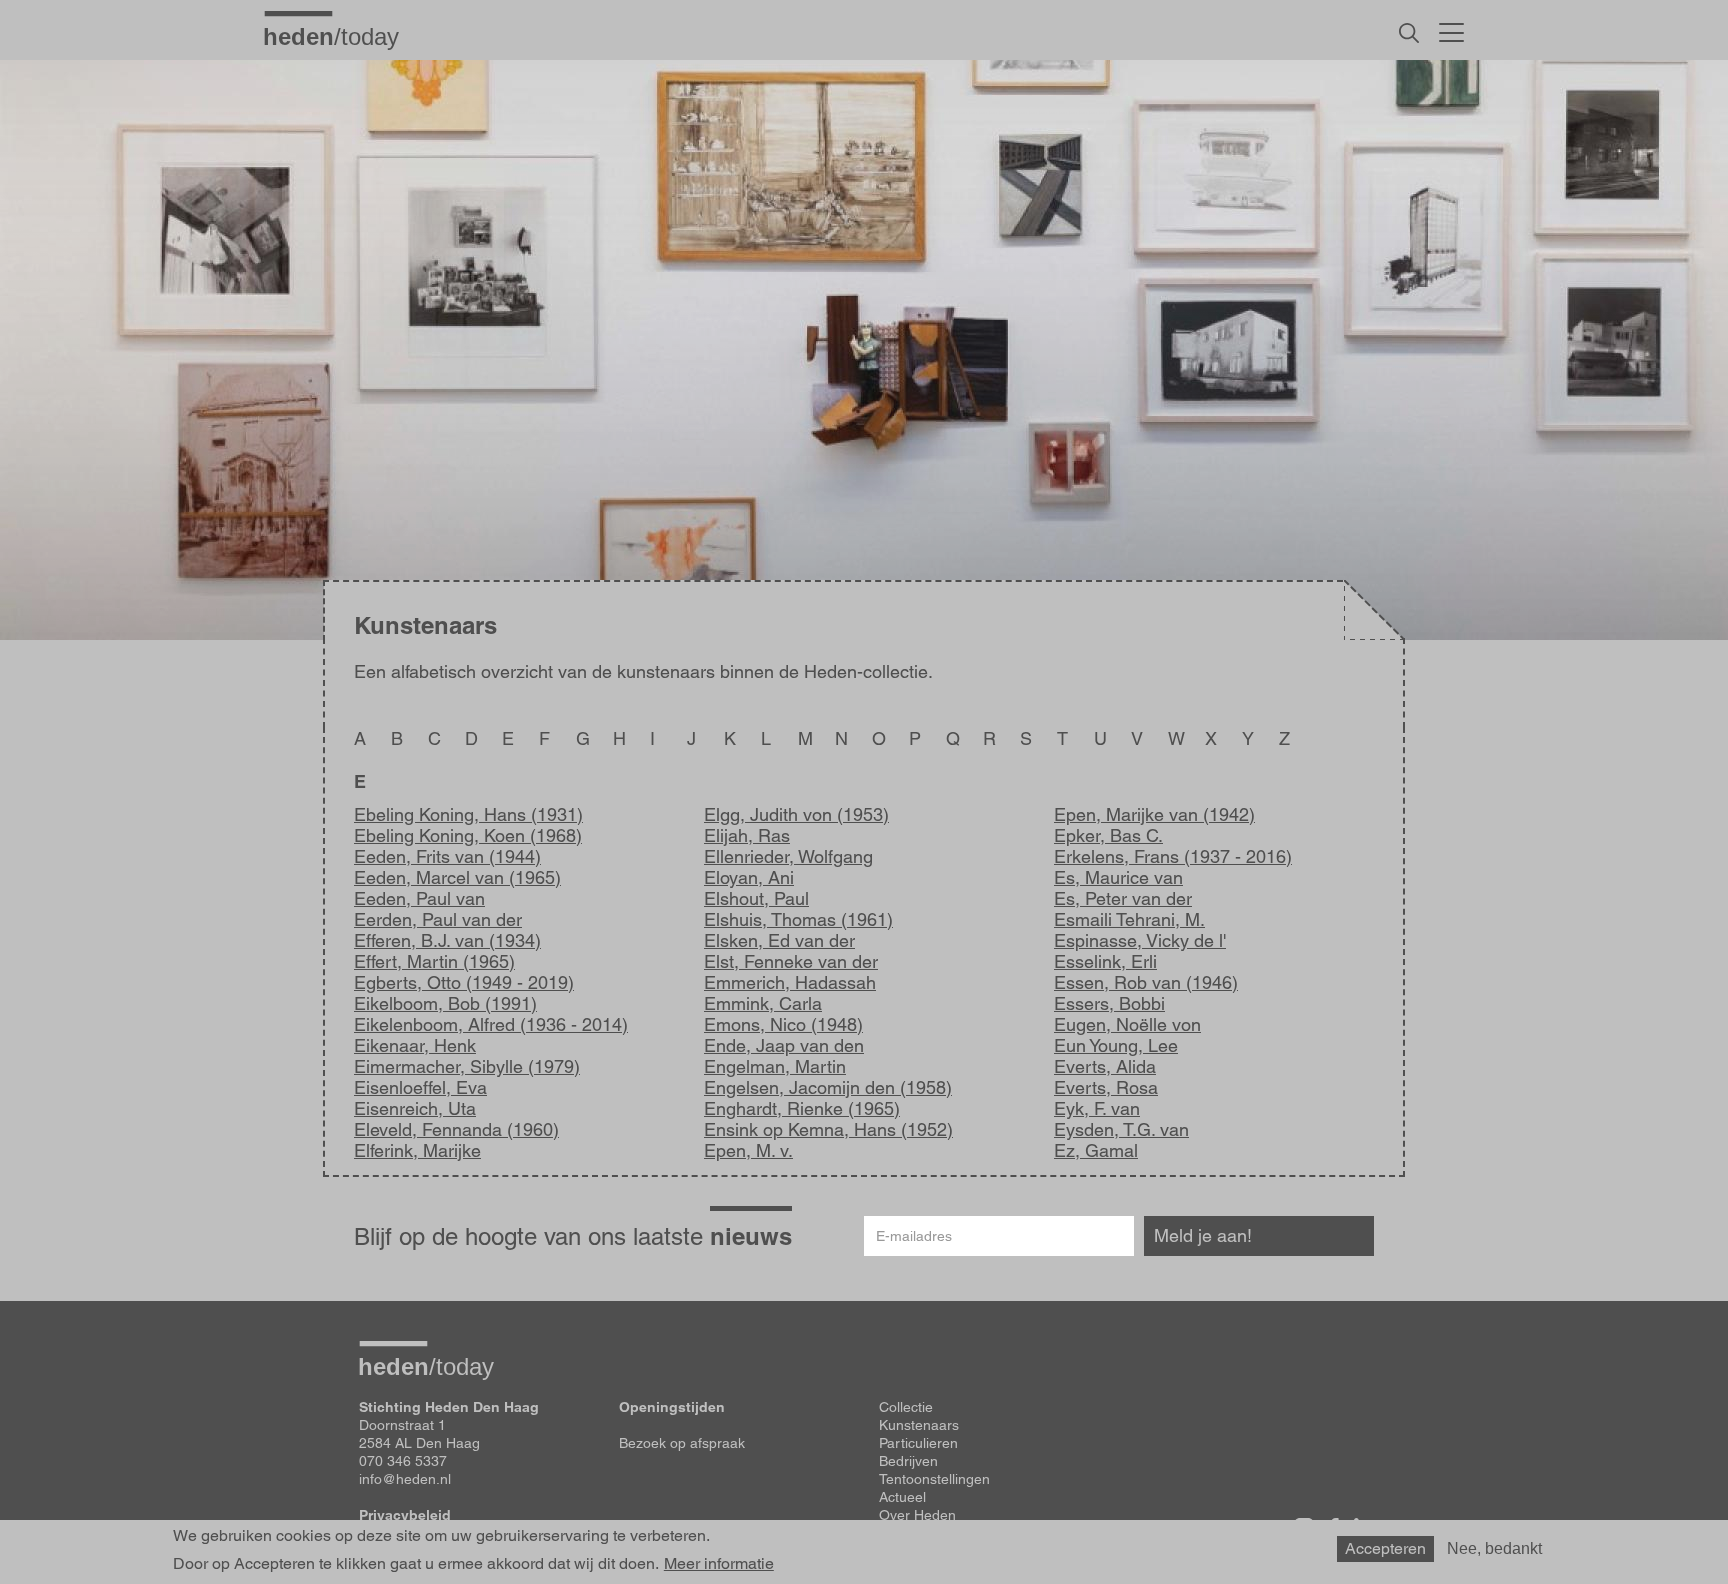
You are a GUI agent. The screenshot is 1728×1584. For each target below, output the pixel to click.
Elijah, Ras (747, 835)
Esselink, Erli (1105, 961)
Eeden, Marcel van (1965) (457, 877)
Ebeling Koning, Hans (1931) (468, 814)
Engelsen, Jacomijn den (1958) (828, 1087)
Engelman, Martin (775, 1066)
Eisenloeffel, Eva (420, 1087)
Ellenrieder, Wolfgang (788, 856)
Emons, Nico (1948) (783, 1024)
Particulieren (918, 1443)
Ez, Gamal (1096, 1150)
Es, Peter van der (1123, 898)
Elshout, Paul (756, 898)
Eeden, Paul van (419, 898)
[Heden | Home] (339, 36)
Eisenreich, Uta (415, 1108)
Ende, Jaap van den (784, 1045)
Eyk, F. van (1097, 1108)
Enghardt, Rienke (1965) (802, 1108)
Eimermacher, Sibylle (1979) (467, 1066)
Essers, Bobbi (1109, 1003)
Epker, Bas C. (1108, 835)
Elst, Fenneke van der (791, 961)
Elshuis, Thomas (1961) (798, 919)
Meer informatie (719, 1564)
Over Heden (917, 1515)
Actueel (902, 1497)
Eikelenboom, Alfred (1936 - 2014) (491, 1024)
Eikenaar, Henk (415, 1045)
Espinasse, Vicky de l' (1140, 940)
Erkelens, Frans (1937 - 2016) (1173, 856)
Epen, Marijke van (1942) (1154, 814)
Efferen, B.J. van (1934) (447, 940)
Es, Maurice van (1118, 877)
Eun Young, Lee (1116, 1045)
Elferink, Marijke (417, 1150)
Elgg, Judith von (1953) (796, 814)
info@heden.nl (405, 1479)
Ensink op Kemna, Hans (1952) (828, 1129)
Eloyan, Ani (749, 877)
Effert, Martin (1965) (434, 961)
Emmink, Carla (763, 1003)
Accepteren (1385, 1548)
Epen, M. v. (748, 1150)
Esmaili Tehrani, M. (1129, 919)
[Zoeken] (1409, 33)
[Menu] (1451, 30)
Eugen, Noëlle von (1127, 1024)
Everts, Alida (1105, 1066)
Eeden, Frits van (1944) (447, 856)
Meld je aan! (1203, 1235)
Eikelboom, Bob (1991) (445, 1003)
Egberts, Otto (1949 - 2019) (464, 982)
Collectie (906, 1407)
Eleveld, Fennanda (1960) (456, 1129)
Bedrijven (908, 1461)
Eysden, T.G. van (1121, 1129)
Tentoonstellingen (934, 1479)
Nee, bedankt (1494, 1548)
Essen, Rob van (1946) (1146, 982)
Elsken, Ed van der (779, 940)
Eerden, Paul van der (438, 919)
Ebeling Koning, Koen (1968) (468, 835)
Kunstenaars (919, 1425)
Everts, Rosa (1106, 1087)
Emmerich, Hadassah (790, 982)
